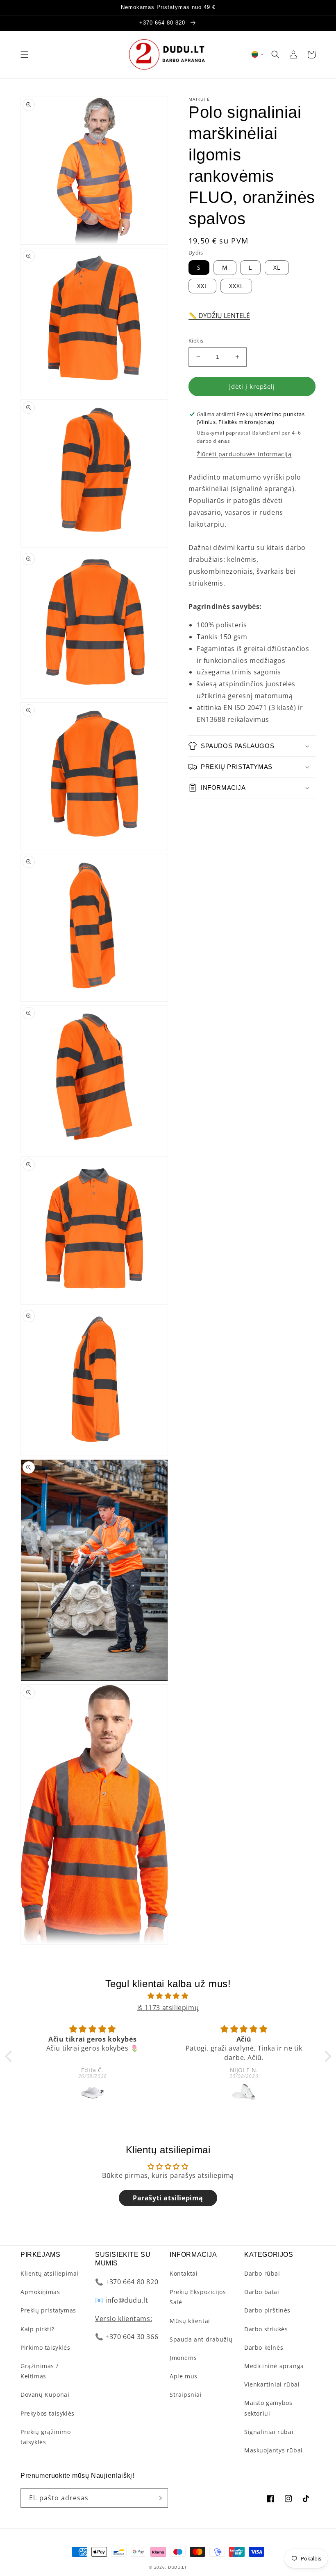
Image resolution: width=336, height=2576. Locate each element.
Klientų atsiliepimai (50, 2273)
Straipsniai (186, 2395)
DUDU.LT (178, 2567)
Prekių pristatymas (48, 2310)
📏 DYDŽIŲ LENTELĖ (219, 316)
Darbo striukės (266, 2329)
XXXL (236, 286)
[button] (25, 54)
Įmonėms (183, 2358)
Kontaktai (184, 2273)
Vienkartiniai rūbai (272, 2384)
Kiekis (196, 340)
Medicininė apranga (274, 2366)
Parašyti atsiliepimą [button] (168, 2198)
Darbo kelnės (264, 2347)
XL (277, 267)
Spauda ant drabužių (201, 2339)
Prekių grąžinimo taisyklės (46, 2437)
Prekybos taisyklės (48, 2413)
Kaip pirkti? (37, 2329)
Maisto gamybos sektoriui (268, 2408)
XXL (202, 286)
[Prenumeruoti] (159, 2498)
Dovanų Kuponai (45, 2395)
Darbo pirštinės (267, 2310)
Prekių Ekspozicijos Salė (198, 2297)
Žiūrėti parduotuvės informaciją (244, 454)
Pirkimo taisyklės (45, 2347)
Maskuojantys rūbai (274, 2450)
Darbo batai (262, 2292)
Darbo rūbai (262, 2273)
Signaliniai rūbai (269, 2432)
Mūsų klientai (190, 2321)
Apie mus (184, 2376)
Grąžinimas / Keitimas (39, 2371)
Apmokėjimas (40, 2292)
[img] (168, 1996)
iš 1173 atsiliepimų (168, 2008)
